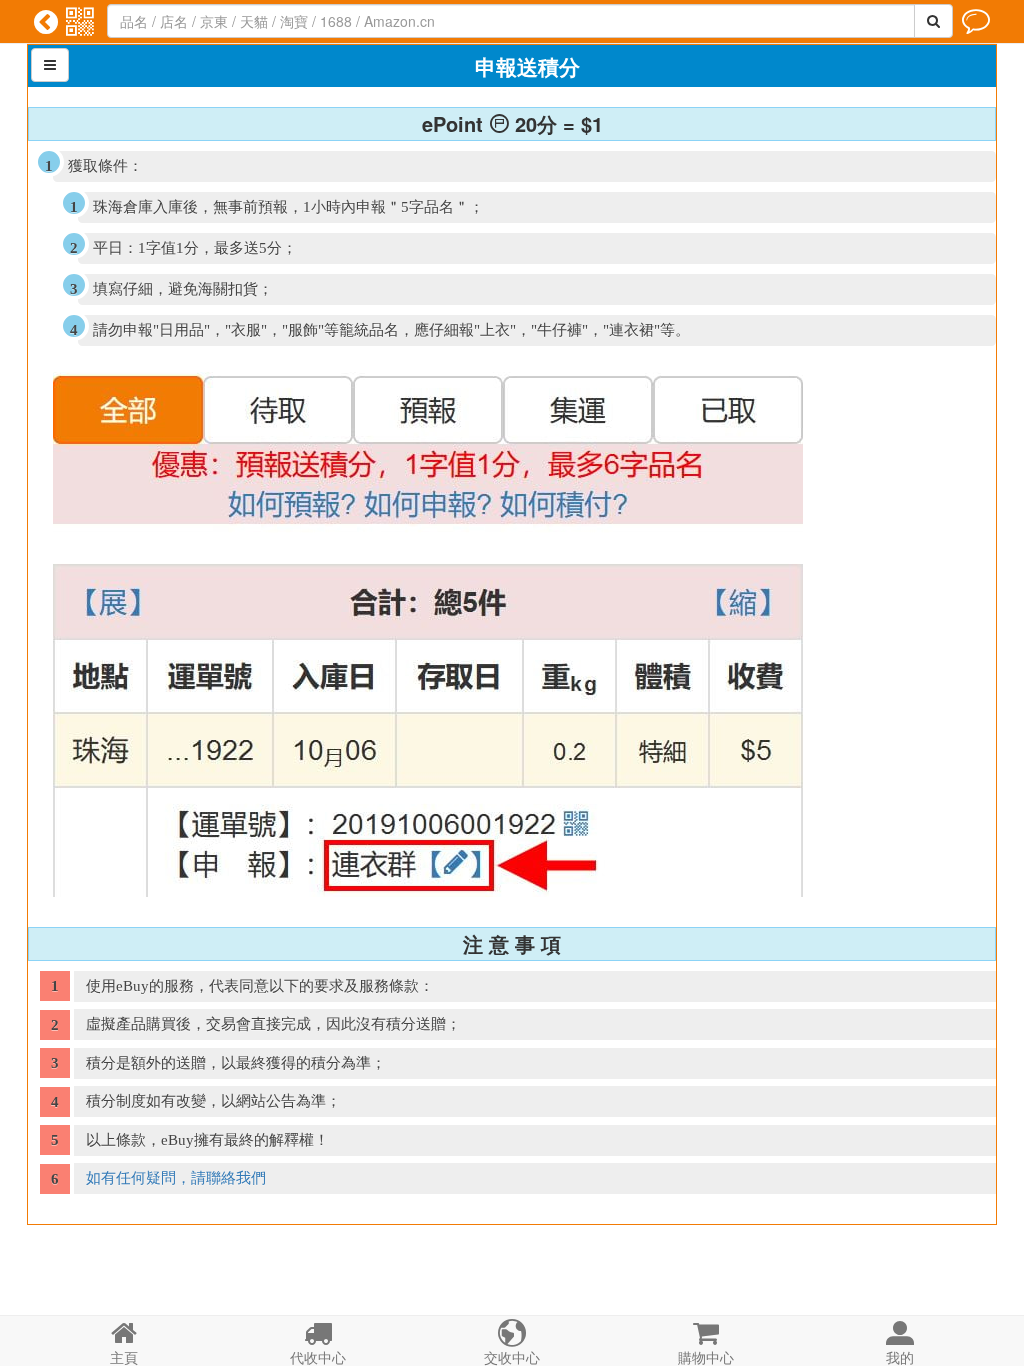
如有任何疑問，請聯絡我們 (176, 1178)
